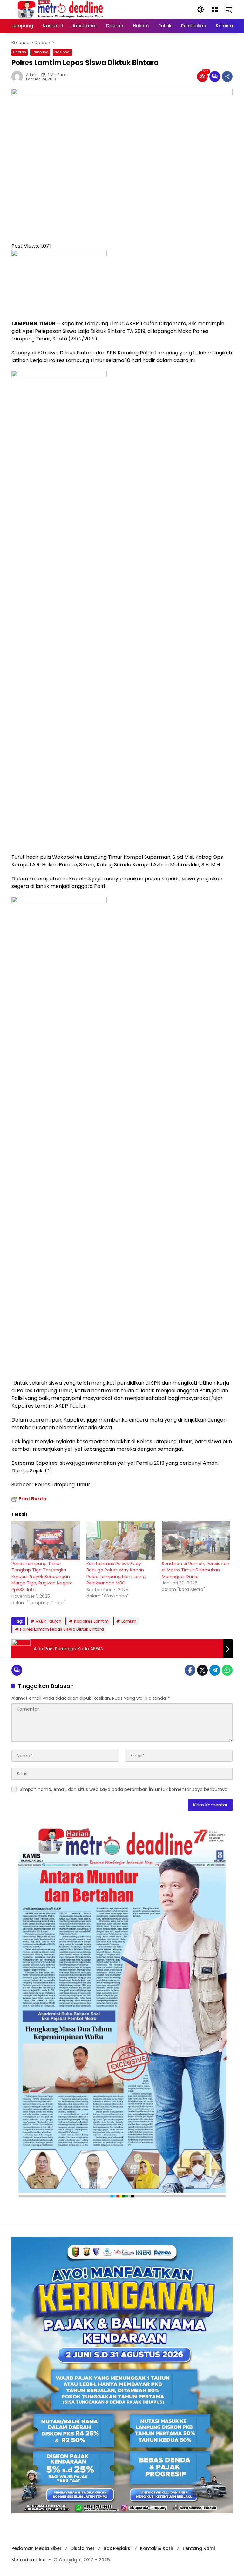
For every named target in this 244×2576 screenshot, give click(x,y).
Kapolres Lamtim (91, 1621)
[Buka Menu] (215, 10)
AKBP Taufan (48, 1621)
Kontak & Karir (157, 2548)
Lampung (40, 52)
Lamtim (129, 1621)
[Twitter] (202, 1670)
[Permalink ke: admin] (19, 77)
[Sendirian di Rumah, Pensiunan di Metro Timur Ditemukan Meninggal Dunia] (196, 1541)
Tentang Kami (199, 2548)
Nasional (62, 52)
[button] (201, 10)
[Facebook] (190, 1670)
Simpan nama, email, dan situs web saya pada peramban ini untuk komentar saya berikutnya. (124, 1789)
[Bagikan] (227, 77)
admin (32, 75)
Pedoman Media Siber (37, 2548)
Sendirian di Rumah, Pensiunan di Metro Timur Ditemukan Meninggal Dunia (196, 1570)
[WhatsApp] (227, 1670)
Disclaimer (83, 2548)
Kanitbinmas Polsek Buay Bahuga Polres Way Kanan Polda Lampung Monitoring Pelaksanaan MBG (116, 1573)
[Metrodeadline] (59, 9)
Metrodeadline (28, 2560)
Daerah (20, 52)
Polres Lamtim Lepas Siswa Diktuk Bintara (62, 1629)
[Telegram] (215, 1670)
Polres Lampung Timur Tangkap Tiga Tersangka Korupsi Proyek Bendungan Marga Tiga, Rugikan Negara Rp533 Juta (42, 1577)
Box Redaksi (117, 2548)
